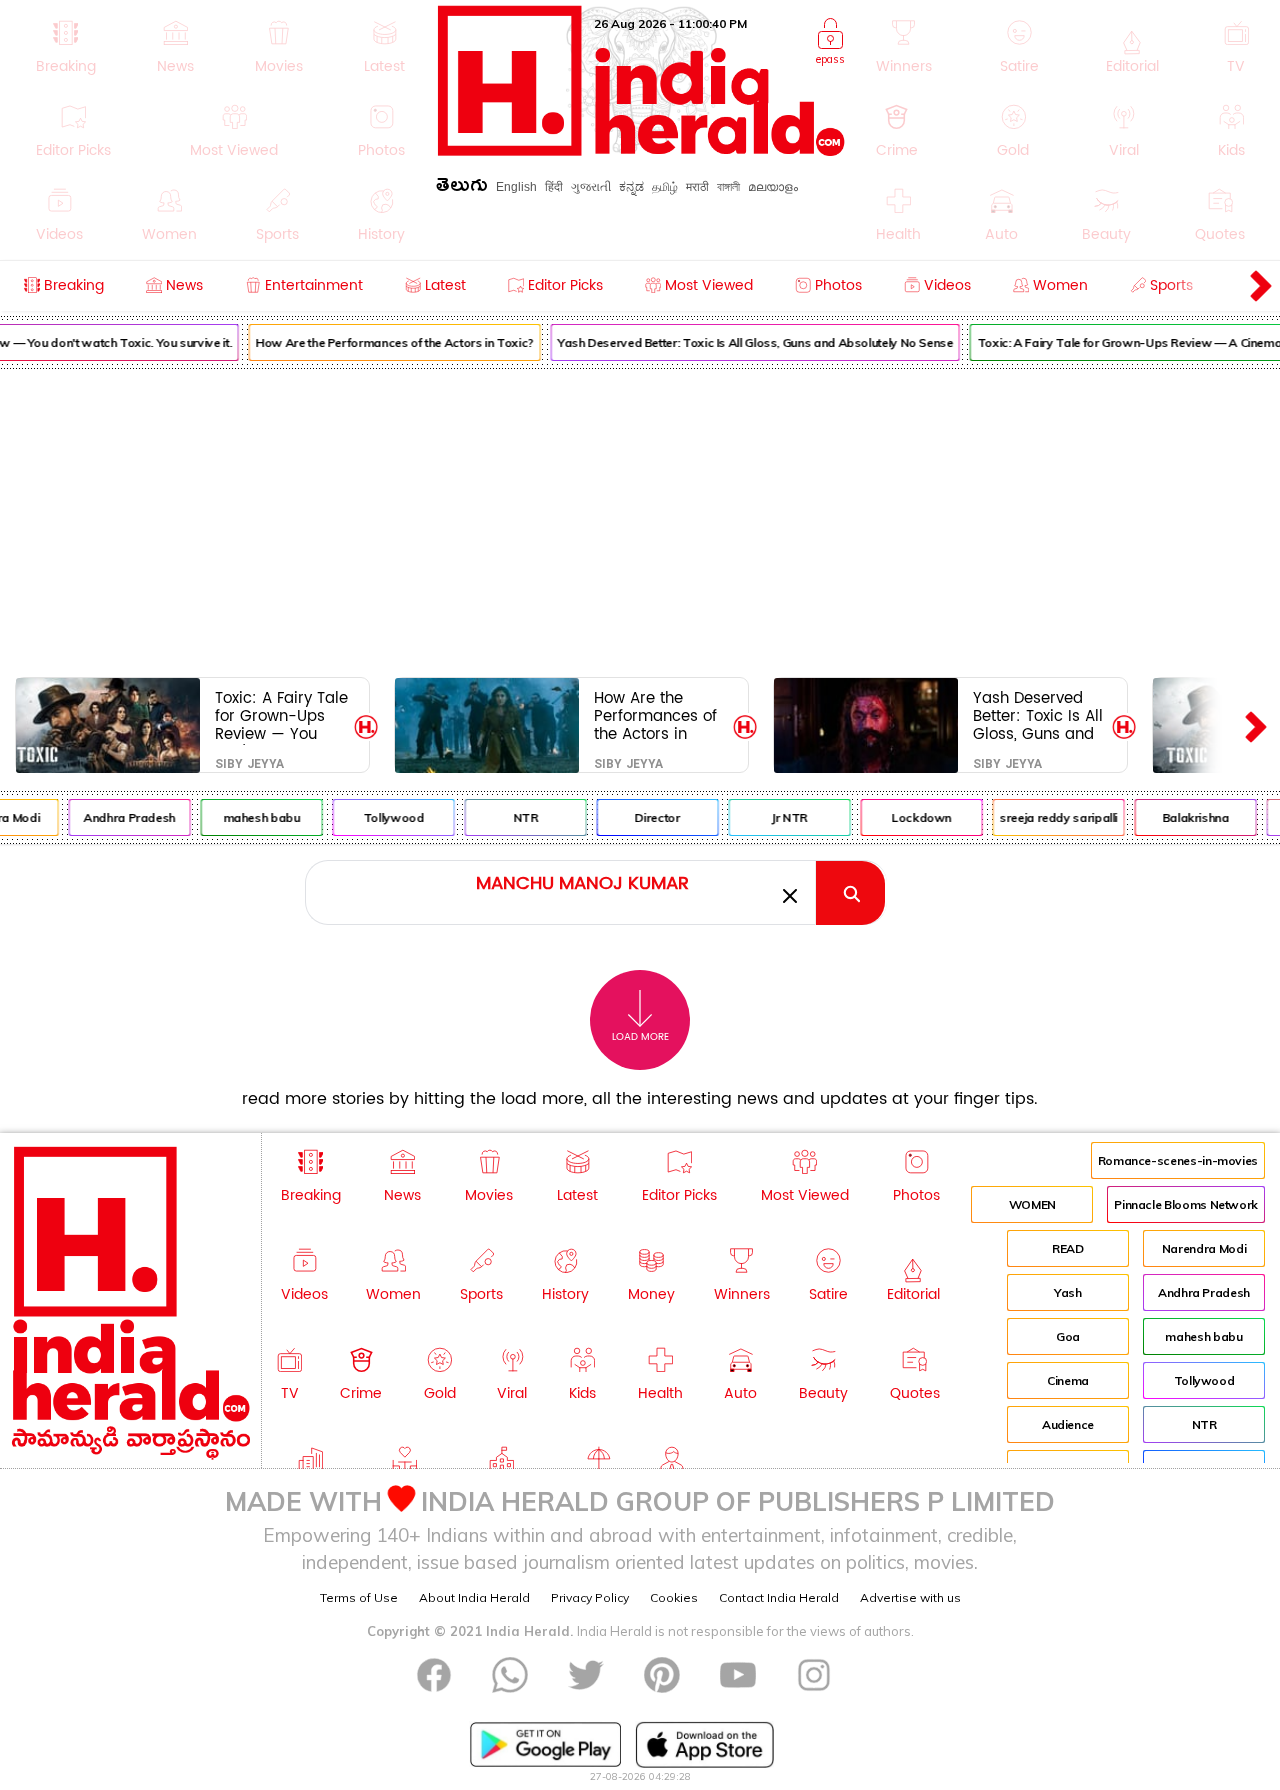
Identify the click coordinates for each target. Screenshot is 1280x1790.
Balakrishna (1188, 817)
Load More (640, 1037)
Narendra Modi (1204, 1248)
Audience (1068, 1424)
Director (650, 817)
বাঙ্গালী (728, 187)
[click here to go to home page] (641, 150)
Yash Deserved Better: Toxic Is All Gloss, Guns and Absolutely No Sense (748, 342)
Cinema (1068, 1380)
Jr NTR (782, 817)
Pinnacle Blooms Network (1186, 1204)
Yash (1068, 1292)
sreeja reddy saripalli (1051, 817)
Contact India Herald (779, 1597)
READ (1068, 1248)
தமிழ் (665, 187)
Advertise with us (910, 1597)
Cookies (674, 1597)
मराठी (697, 187)
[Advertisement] (640, 519)
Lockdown (914, 817)
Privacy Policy (590, 1597)
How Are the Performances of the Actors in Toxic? (387, 342)
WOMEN (1032, 1204)
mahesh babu (254, 817)
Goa (1068, 1336)
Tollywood (386, 817)
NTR (518, 817)
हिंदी (554, 187)
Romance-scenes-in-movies (1178, 1160)
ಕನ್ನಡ (631, 187)
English (516, 187)
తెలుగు (462, 188)
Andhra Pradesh (122, 817)
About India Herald (474, 1597)
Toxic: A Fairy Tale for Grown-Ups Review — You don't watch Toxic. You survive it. (281, 715)
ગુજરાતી (591, 187)
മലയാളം (773, 187)
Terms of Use (359, 1597)
